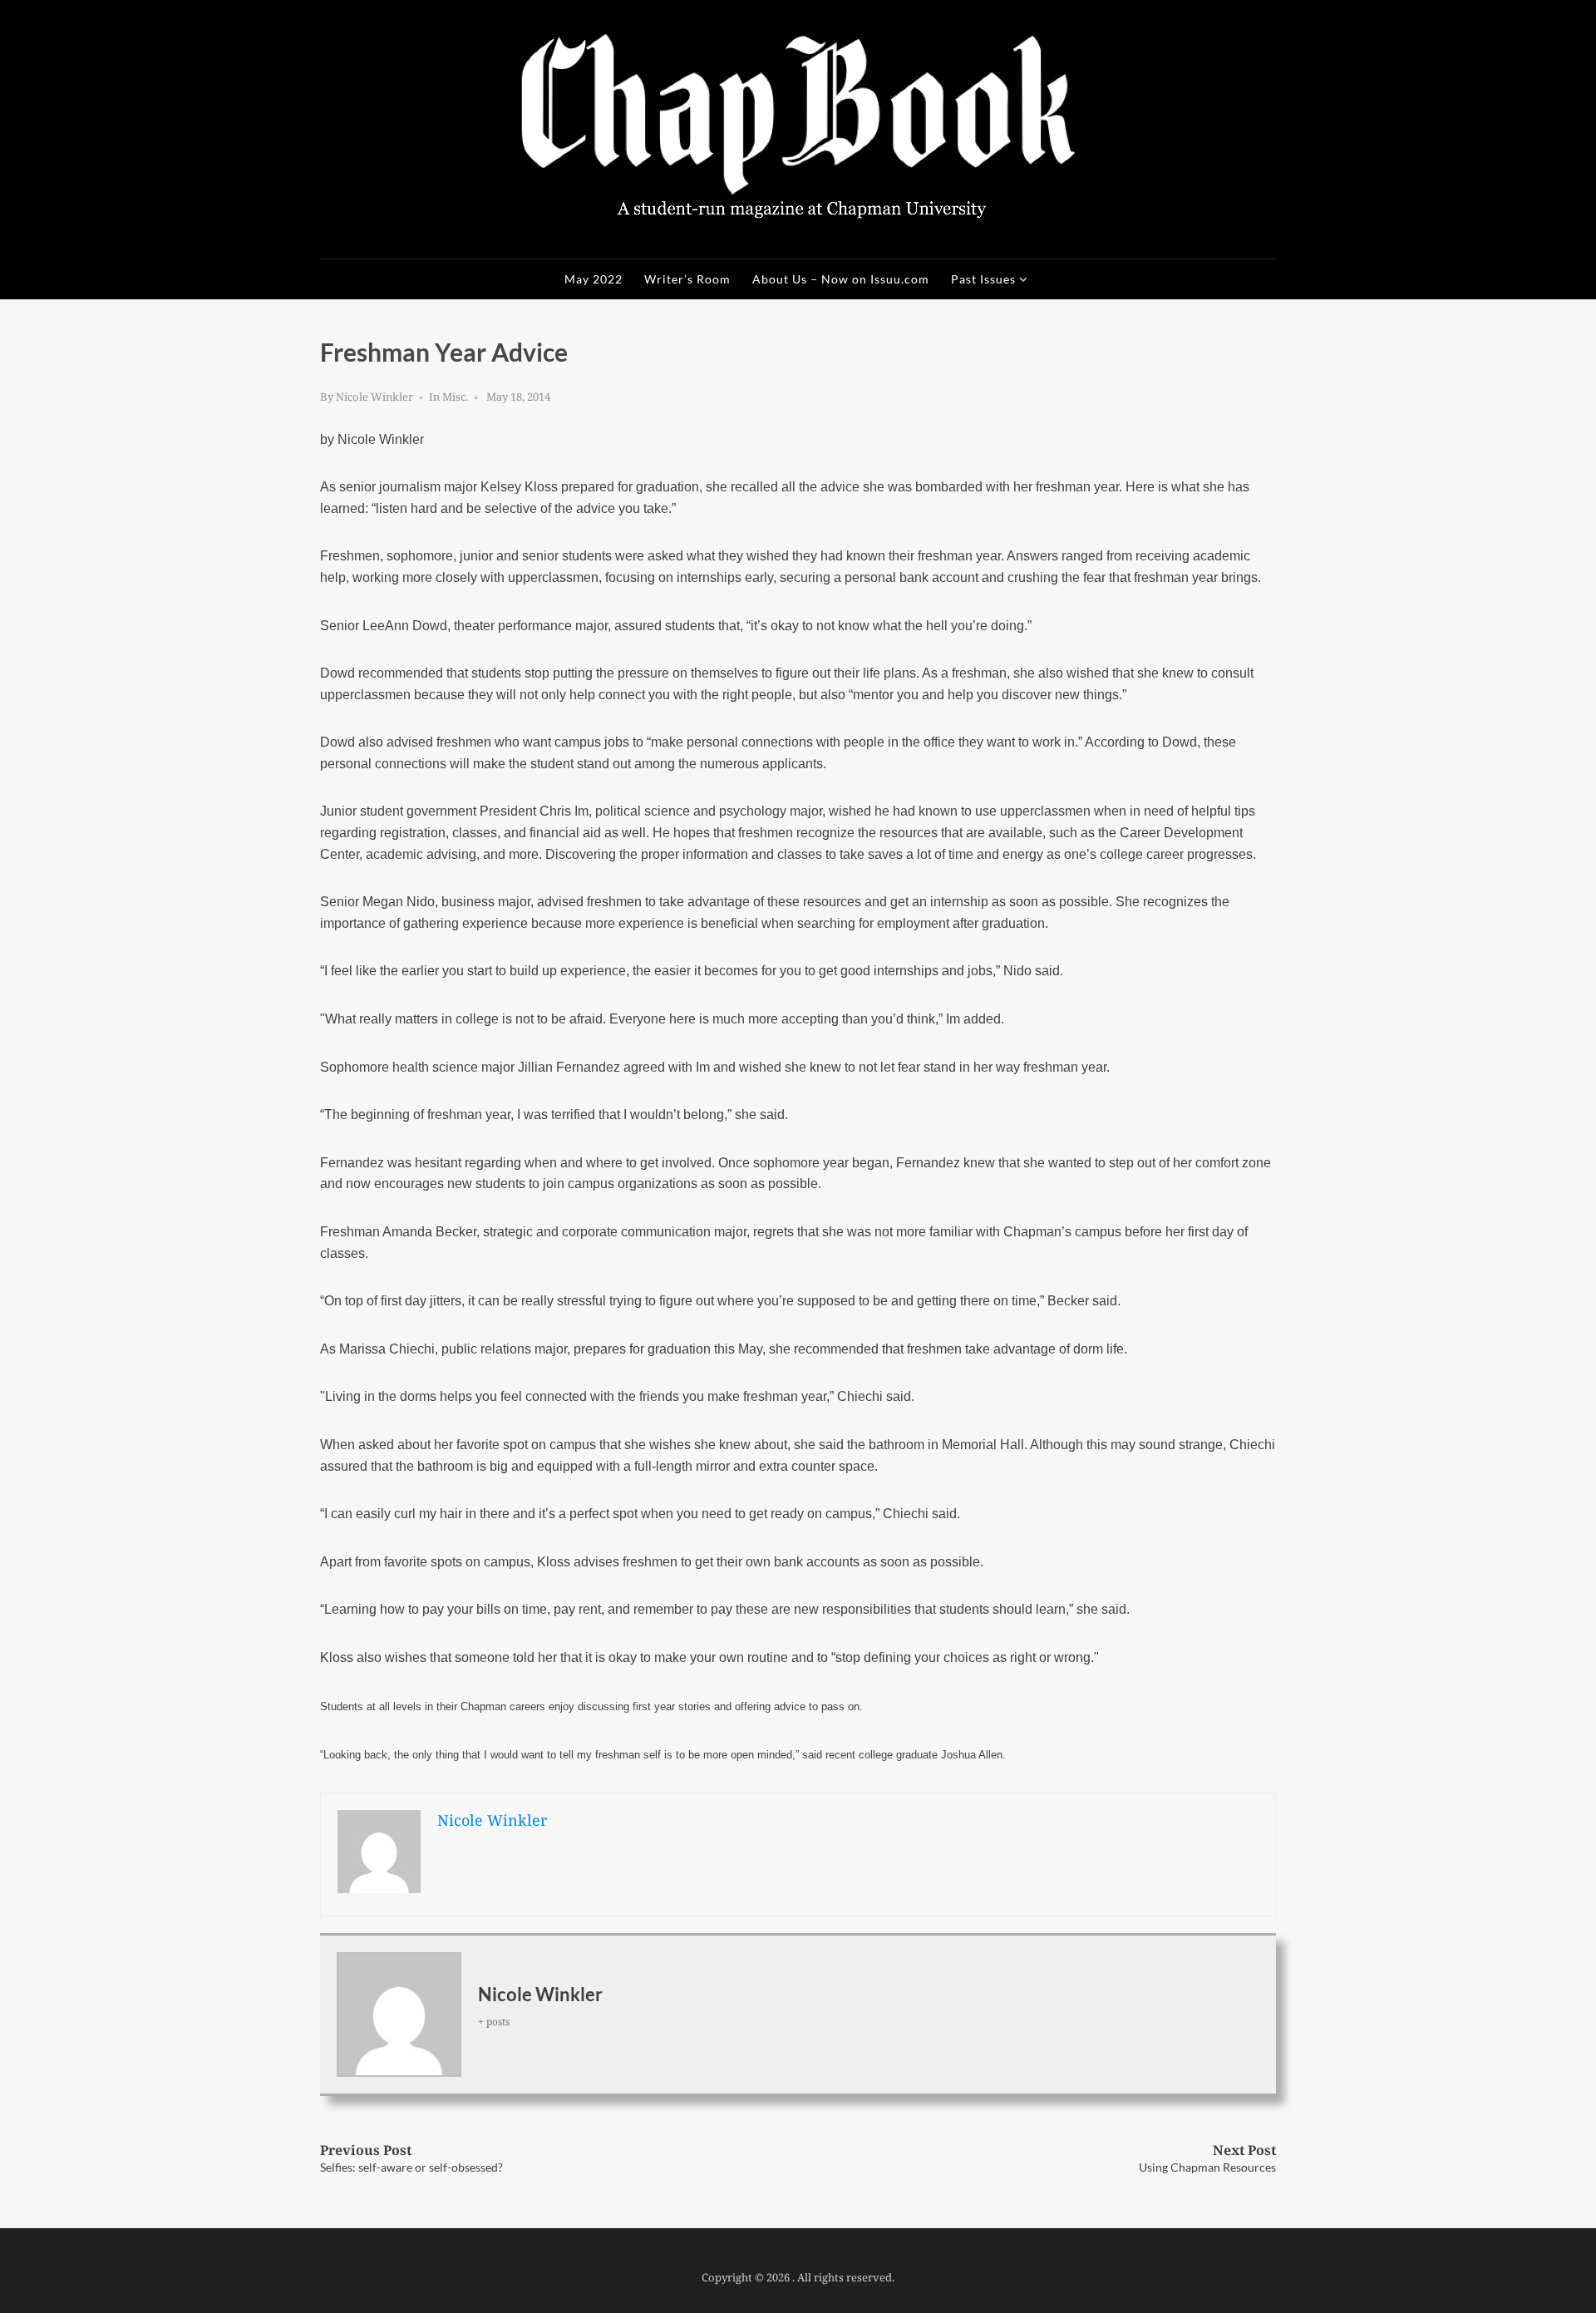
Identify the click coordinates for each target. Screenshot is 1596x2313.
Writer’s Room (687, 279)
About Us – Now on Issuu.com (841, 279)
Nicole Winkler (374, 397)
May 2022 (594, 279)
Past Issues (983, 279)
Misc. (455, 397)
